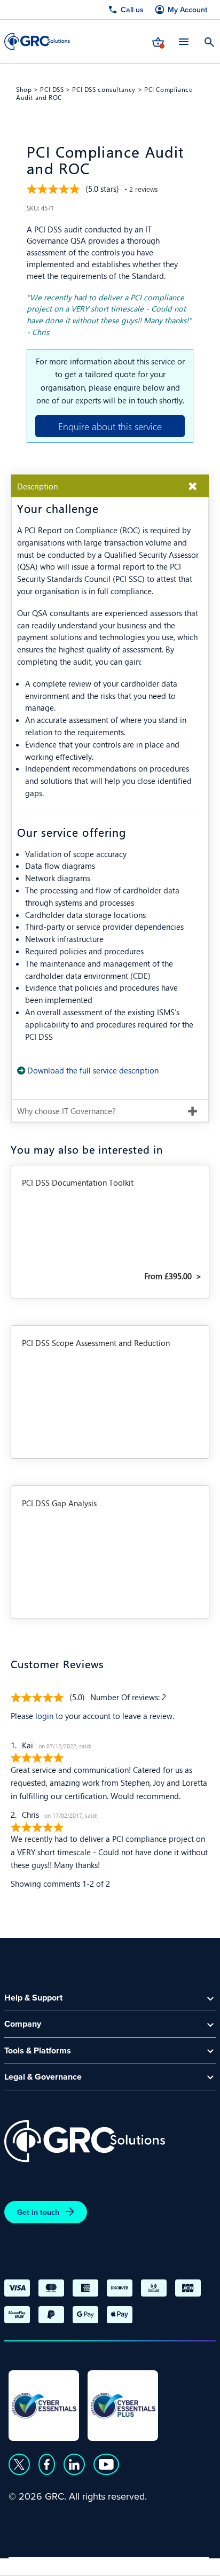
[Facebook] (47, 2464)
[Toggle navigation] (184, 41)
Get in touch (38, 2212)
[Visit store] (158, 41)
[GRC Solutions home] (85, 2141)
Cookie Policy (106, 2563)
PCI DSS (52, 89)
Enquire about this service (110, 426)
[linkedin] (74, 2464)
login (44, 1715)
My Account (187, 10)
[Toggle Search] (209, 41)
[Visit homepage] (37, 41)
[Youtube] (106, 2464)
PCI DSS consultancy (104, 89)
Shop (24, 89)
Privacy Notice (37, 2563)
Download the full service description (93, 1070)
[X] (19, 2464)
